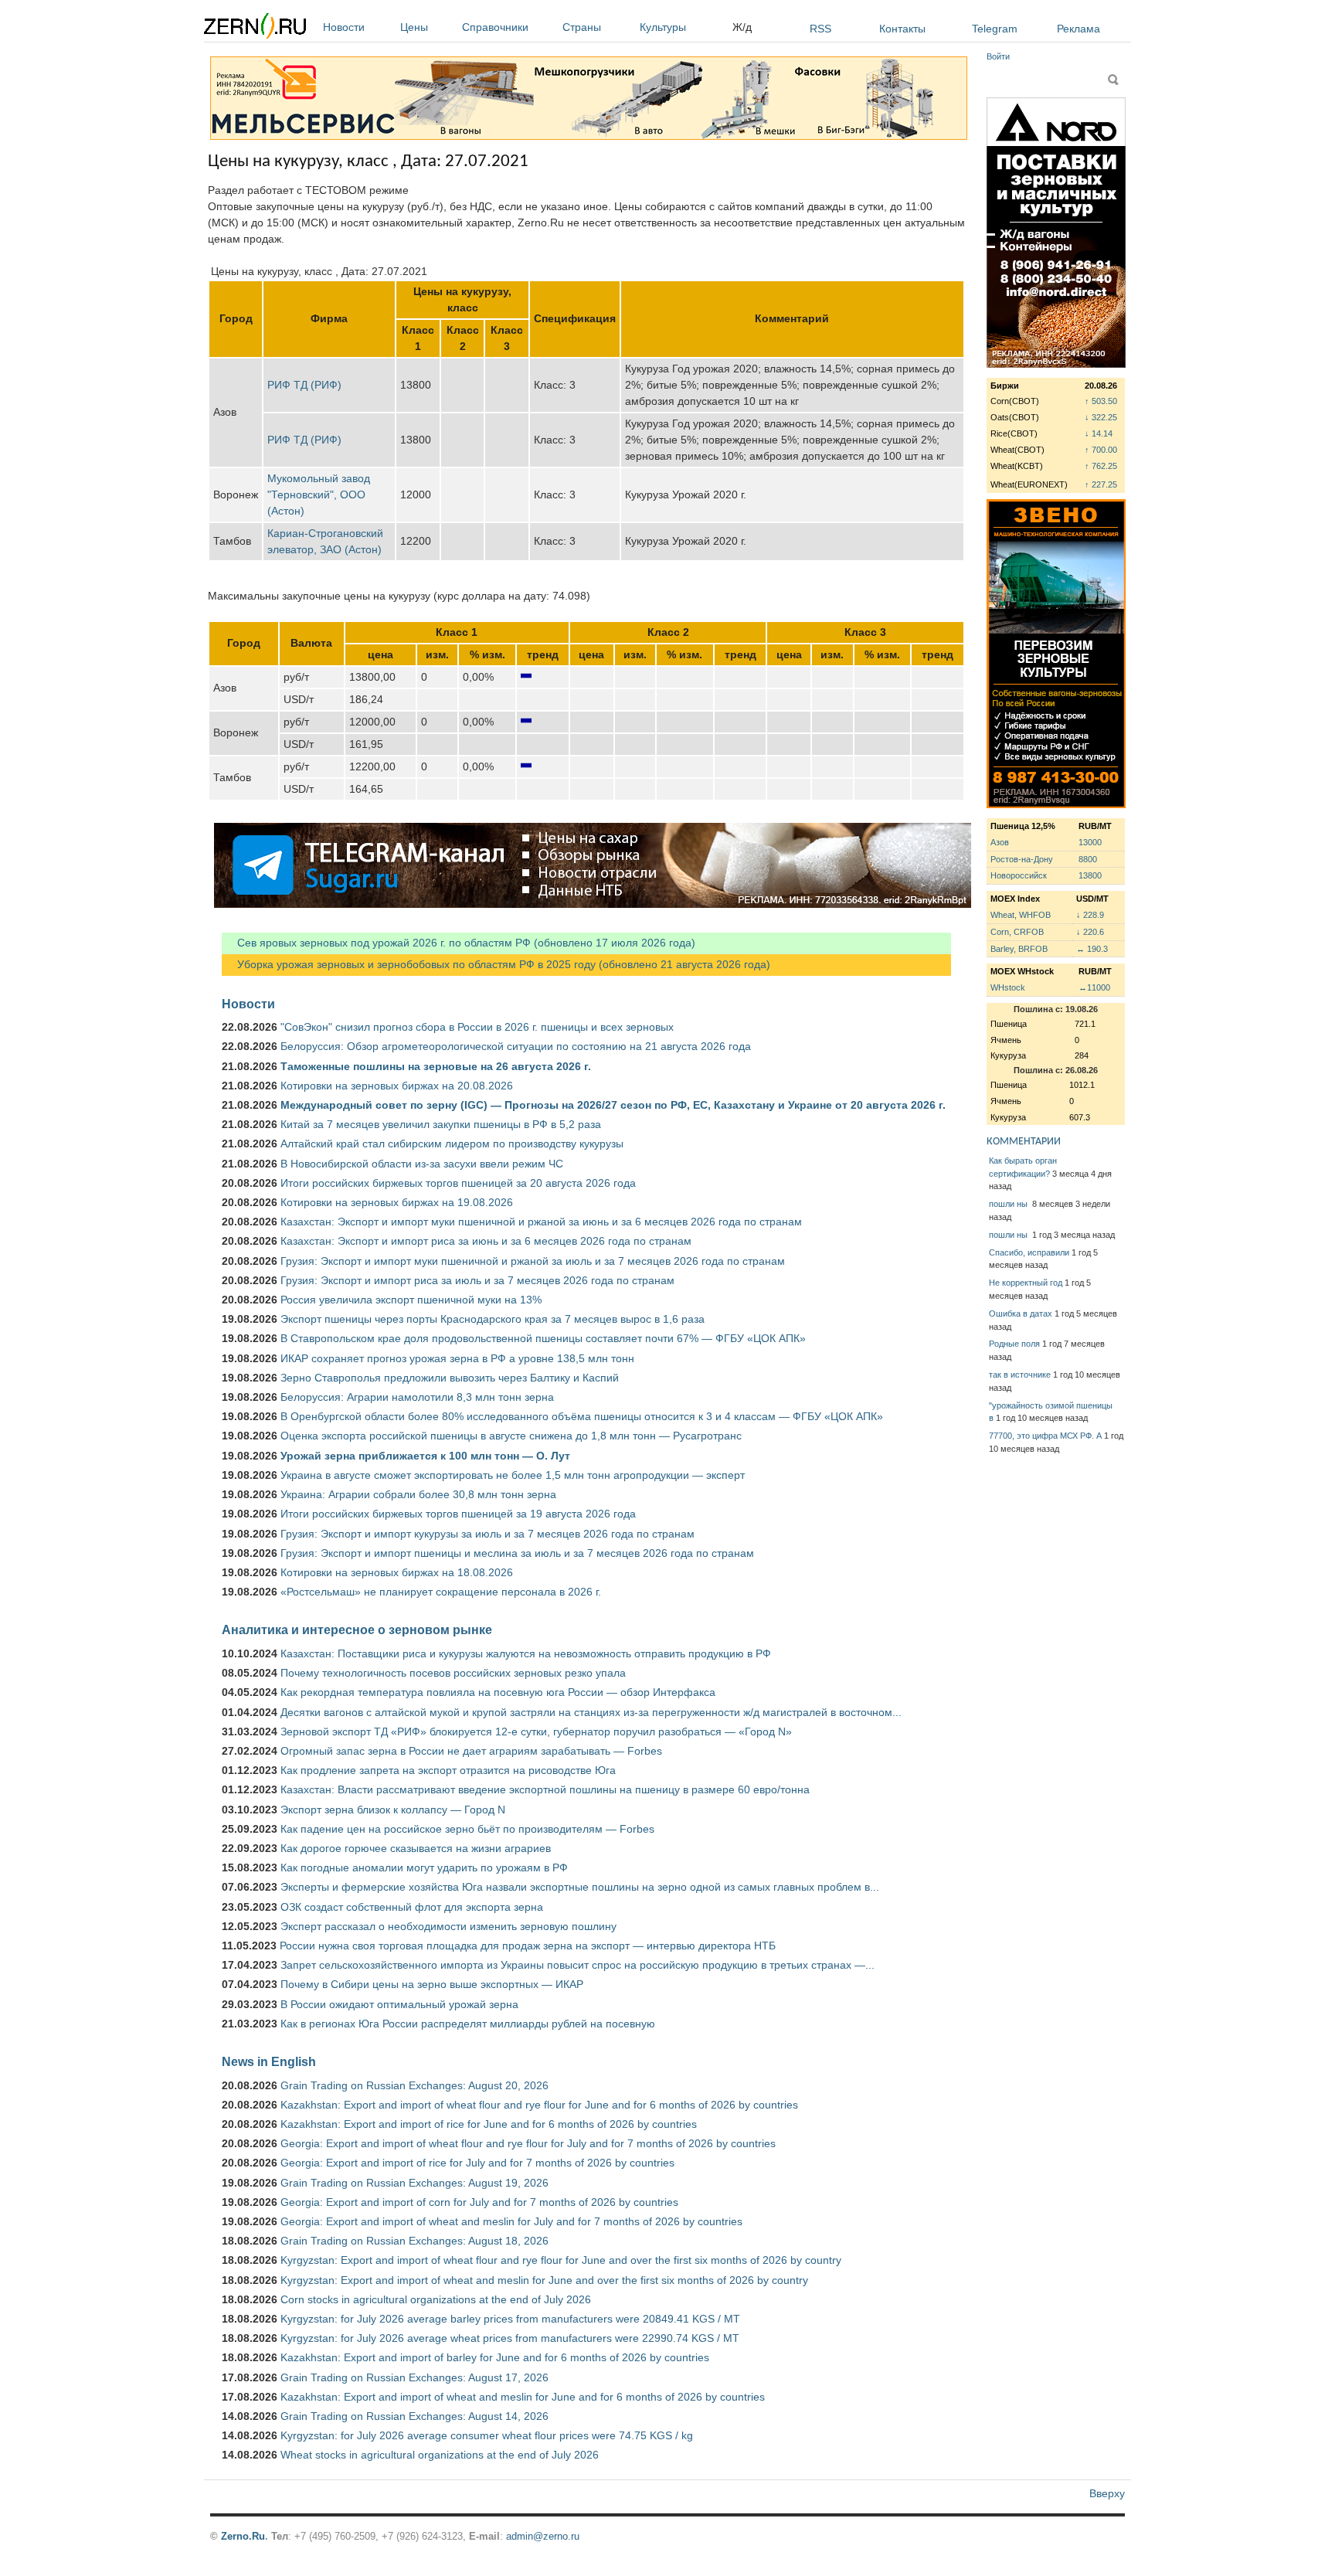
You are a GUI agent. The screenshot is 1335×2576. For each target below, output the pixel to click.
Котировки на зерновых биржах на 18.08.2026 (397, 1572)
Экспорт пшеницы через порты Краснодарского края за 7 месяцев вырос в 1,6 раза (493, 1319)
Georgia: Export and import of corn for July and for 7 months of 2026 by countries (479, 2202)
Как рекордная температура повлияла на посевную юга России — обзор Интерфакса (498, 1692)
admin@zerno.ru (543, 2536)
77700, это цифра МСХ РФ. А (1045, 1436)
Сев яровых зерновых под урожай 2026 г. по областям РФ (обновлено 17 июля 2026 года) (459, 943)
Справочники (495, 27)
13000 (1090, 842)
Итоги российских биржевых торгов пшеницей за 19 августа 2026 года (458, 1514)
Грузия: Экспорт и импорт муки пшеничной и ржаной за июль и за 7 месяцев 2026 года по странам (533, 1261)
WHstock (1008, 987)
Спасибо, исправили (1029, 1252)
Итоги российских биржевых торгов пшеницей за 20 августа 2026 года (458, 1183)
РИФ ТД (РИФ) (304, 385)
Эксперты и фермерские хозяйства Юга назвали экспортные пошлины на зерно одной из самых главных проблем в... (580, 1887)
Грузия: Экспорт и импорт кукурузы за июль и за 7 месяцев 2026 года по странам (487, 1534)
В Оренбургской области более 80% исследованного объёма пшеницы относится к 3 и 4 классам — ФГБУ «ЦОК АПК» (582, 1416)
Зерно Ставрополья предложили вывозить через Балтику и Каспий (450, 1378)
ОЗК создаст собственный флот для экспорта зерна (412, 1907)
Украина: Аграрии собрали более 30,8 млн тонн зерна (418, 1494)
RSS (820, 29)
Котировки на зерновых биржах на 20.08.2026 (397, 1086)
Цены (414, 27)
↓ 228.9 (1090, 915)
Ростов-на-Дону (1022, 859)
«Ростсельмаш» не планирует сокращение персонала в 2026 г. (441, 1592)
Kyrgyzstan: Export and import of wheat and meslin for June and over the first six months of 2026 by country (544, 2280)
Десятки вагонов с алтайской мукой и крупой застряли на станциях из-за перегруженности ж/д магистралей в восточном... (591, 1712)
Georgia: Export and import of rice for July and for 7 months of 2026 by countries (477, 2163)
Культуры (663, 27)
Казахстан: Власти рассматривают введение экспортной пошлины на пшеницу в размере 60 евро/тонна (545, 1789)
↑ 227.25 (1101, 484)
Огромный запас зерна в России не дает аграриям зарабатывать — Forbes (471, 1751)
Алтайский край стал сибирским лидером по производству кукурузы (452, 1144)
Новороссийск (1019, 875)
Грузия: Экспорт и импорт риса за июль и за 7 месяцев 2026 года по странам (477, 1280)
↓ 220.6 (1090, 932)
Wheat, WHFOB (1021, 915)
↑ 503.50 (1101, 401)
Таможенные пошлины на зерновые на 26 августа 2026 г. (436, 1066)
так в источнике (1020, 1375)
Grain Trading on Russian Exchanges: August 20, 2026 (414, 2085)
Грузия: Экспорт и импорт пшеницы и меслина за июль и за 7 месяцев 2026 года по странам (517, 1553)
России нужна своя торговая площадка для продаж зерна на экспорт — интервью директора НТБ (528, 1946)
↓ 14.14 (1099, 433)
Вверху (1107, 2493)
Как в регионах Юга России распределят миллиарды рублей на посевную (468, 2024)
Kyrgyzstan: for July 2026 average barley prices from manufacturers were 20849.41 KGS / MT (510, 2319)
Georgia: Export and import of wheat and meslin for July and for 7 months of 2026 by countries (511, 2221)
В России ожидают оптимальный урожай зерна (399, 2004)
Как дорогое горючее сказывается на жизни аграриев (416, 1848)
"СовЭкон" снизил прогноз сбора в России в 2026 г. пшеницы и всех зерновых (477, 1027)
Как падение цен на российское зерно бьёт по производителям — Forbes (467, 1829)
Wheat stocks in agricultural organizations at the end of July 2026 (440, 2455)
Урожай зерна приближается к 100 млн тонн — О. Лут (425, 1456)
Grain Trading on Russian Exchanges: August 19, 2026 (414, 2183)
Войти (998, 56)
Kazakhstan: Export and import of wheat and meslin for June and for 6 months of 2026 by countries (523, 2397)
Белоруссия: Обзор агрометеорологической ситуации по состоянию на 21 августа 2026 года (516, 1046)
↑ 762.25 (1101, 466)
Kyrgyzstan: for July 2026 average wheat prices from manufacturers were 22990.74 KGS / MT (510, 2338)
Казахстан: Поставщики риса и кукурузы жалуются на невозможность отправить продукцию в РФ (526, 1653)
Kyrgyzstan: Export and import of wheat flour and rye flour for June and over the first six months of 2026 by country (561, 2260)
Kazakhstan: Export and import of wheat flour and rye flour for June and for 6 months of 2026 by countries (539, 2105)
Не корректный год (1026, 1283)
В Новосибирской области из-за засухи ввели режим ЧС (422, 1164)
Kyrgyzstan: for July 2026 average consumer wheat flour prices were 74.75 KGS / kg (487, 2435)
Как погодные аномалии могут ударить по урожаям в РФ (424, 1867)
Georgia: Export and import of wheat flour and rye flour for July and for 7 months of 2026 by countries (528, 2143)
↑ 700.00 (1101, 450)
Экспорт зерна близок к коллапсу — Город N (393, 1810)
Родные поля (1014, 1344)
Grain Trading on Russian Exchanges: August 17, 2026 (414, 2377)
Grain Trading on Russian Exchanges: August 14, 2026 (414, 2416)
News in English (269, 2061)
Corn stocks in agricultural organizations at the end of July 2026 (436, 2299)
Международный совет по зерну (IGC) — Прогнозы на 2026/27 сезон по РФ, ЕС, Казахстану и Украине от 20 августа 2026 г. (613, 1105)
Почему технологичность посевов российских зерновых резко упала (453, 1673)
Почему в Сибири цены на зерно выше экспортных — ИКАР (432, 1984)
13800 (1090, 875)
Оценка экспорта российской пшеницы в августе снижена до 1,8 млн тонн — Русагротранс (511, 1436)
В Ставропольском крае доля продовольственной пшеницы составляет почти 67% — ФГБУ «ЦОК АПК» (543, 1338)
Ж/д (742, 27)
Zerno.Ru (243, 2536)
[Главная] (255, 28)
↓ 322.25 (1101, 417)
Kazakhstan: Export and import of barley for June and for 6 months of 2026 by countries (495, 2357)
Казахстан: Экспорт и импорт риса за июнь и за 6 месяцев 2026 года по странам (486, 1241)
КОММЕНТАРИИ (1024, 1142)
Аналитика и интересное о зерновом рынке (357, 1630)
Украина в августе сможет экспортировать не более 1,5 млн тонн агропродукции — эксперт (513, 1475)
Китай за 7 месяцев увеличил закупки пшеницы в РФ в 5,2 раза (441, 1124)
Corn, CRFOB (1017, 932)
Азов (1000, 842)
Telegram (995, 29)
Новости (344, 27)
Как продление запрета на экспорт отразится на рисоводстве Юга (448, 1770)
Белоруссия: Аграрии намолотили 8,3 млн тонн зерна (417, 1397)
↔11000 (1094, 987)
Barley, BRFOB (1019, 949)
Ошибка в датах (1021, 1313)
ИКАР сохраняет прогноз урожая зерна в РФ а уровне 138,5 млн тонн (457, 1358)
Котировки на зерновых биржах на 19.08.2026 (397, 1202)
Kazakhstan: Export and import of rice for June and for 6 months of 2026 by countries (489, 2124)
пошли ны (1009, 1204)
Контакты (902, 29)
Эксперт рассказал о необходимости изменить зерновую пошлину (448, 1926)
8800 (1088, 859)
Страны (582, 27)
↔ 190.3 (1092, 949)
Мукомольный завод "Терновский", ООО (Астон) (319, 494)
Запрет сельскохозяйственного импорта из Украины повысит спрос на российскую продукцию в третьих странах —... (577, 1965)
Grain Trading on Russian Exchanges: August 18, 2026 (414, 2241)
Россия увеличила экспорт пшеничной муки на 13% (411, 1300)
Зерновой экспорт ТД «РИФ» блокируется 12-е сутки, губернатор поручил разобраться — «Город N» (536, 1731)
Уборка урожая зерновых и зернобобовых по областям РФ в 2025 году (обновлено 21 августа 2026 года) (496, 964)
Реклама (1079, 29)
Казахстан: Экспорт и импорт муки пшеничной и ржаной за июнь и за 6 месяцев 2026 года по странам (541, 1222)
